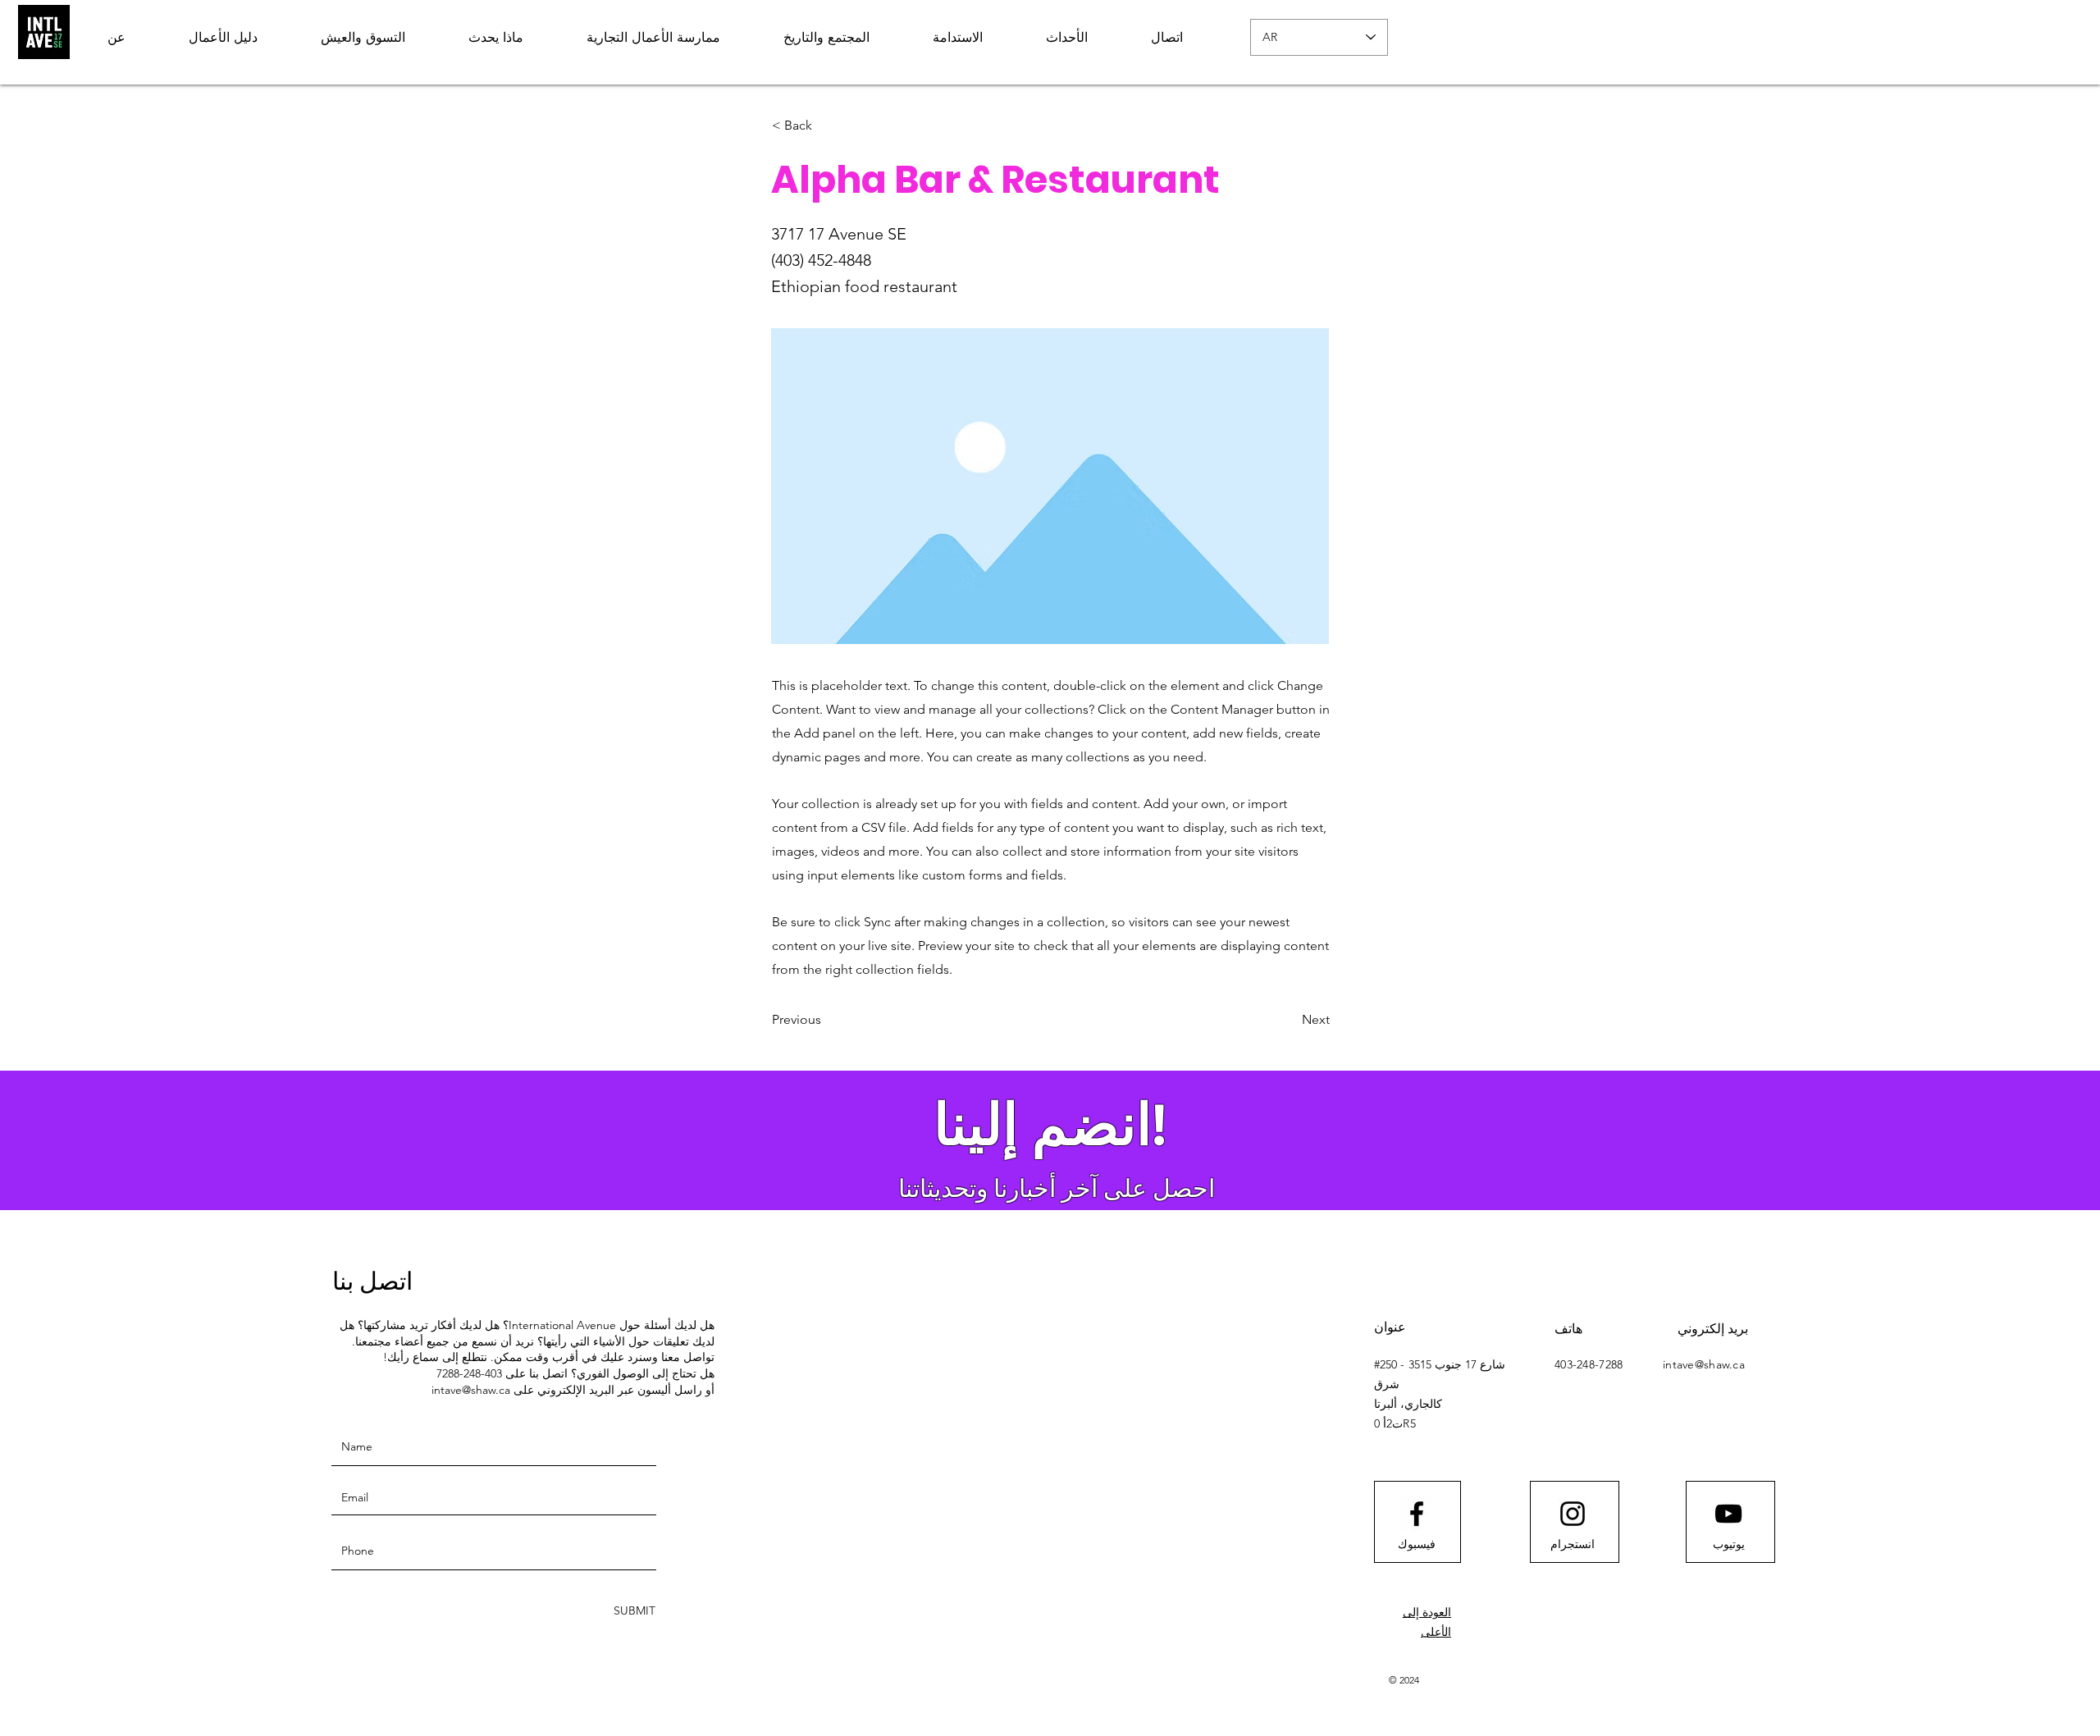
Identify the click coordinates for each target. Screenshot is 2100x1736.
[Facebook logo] (1417, 1514)
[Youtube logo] (1728, 1514)
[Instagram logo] (1573, 1514)
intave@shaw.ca (471, 1390)
